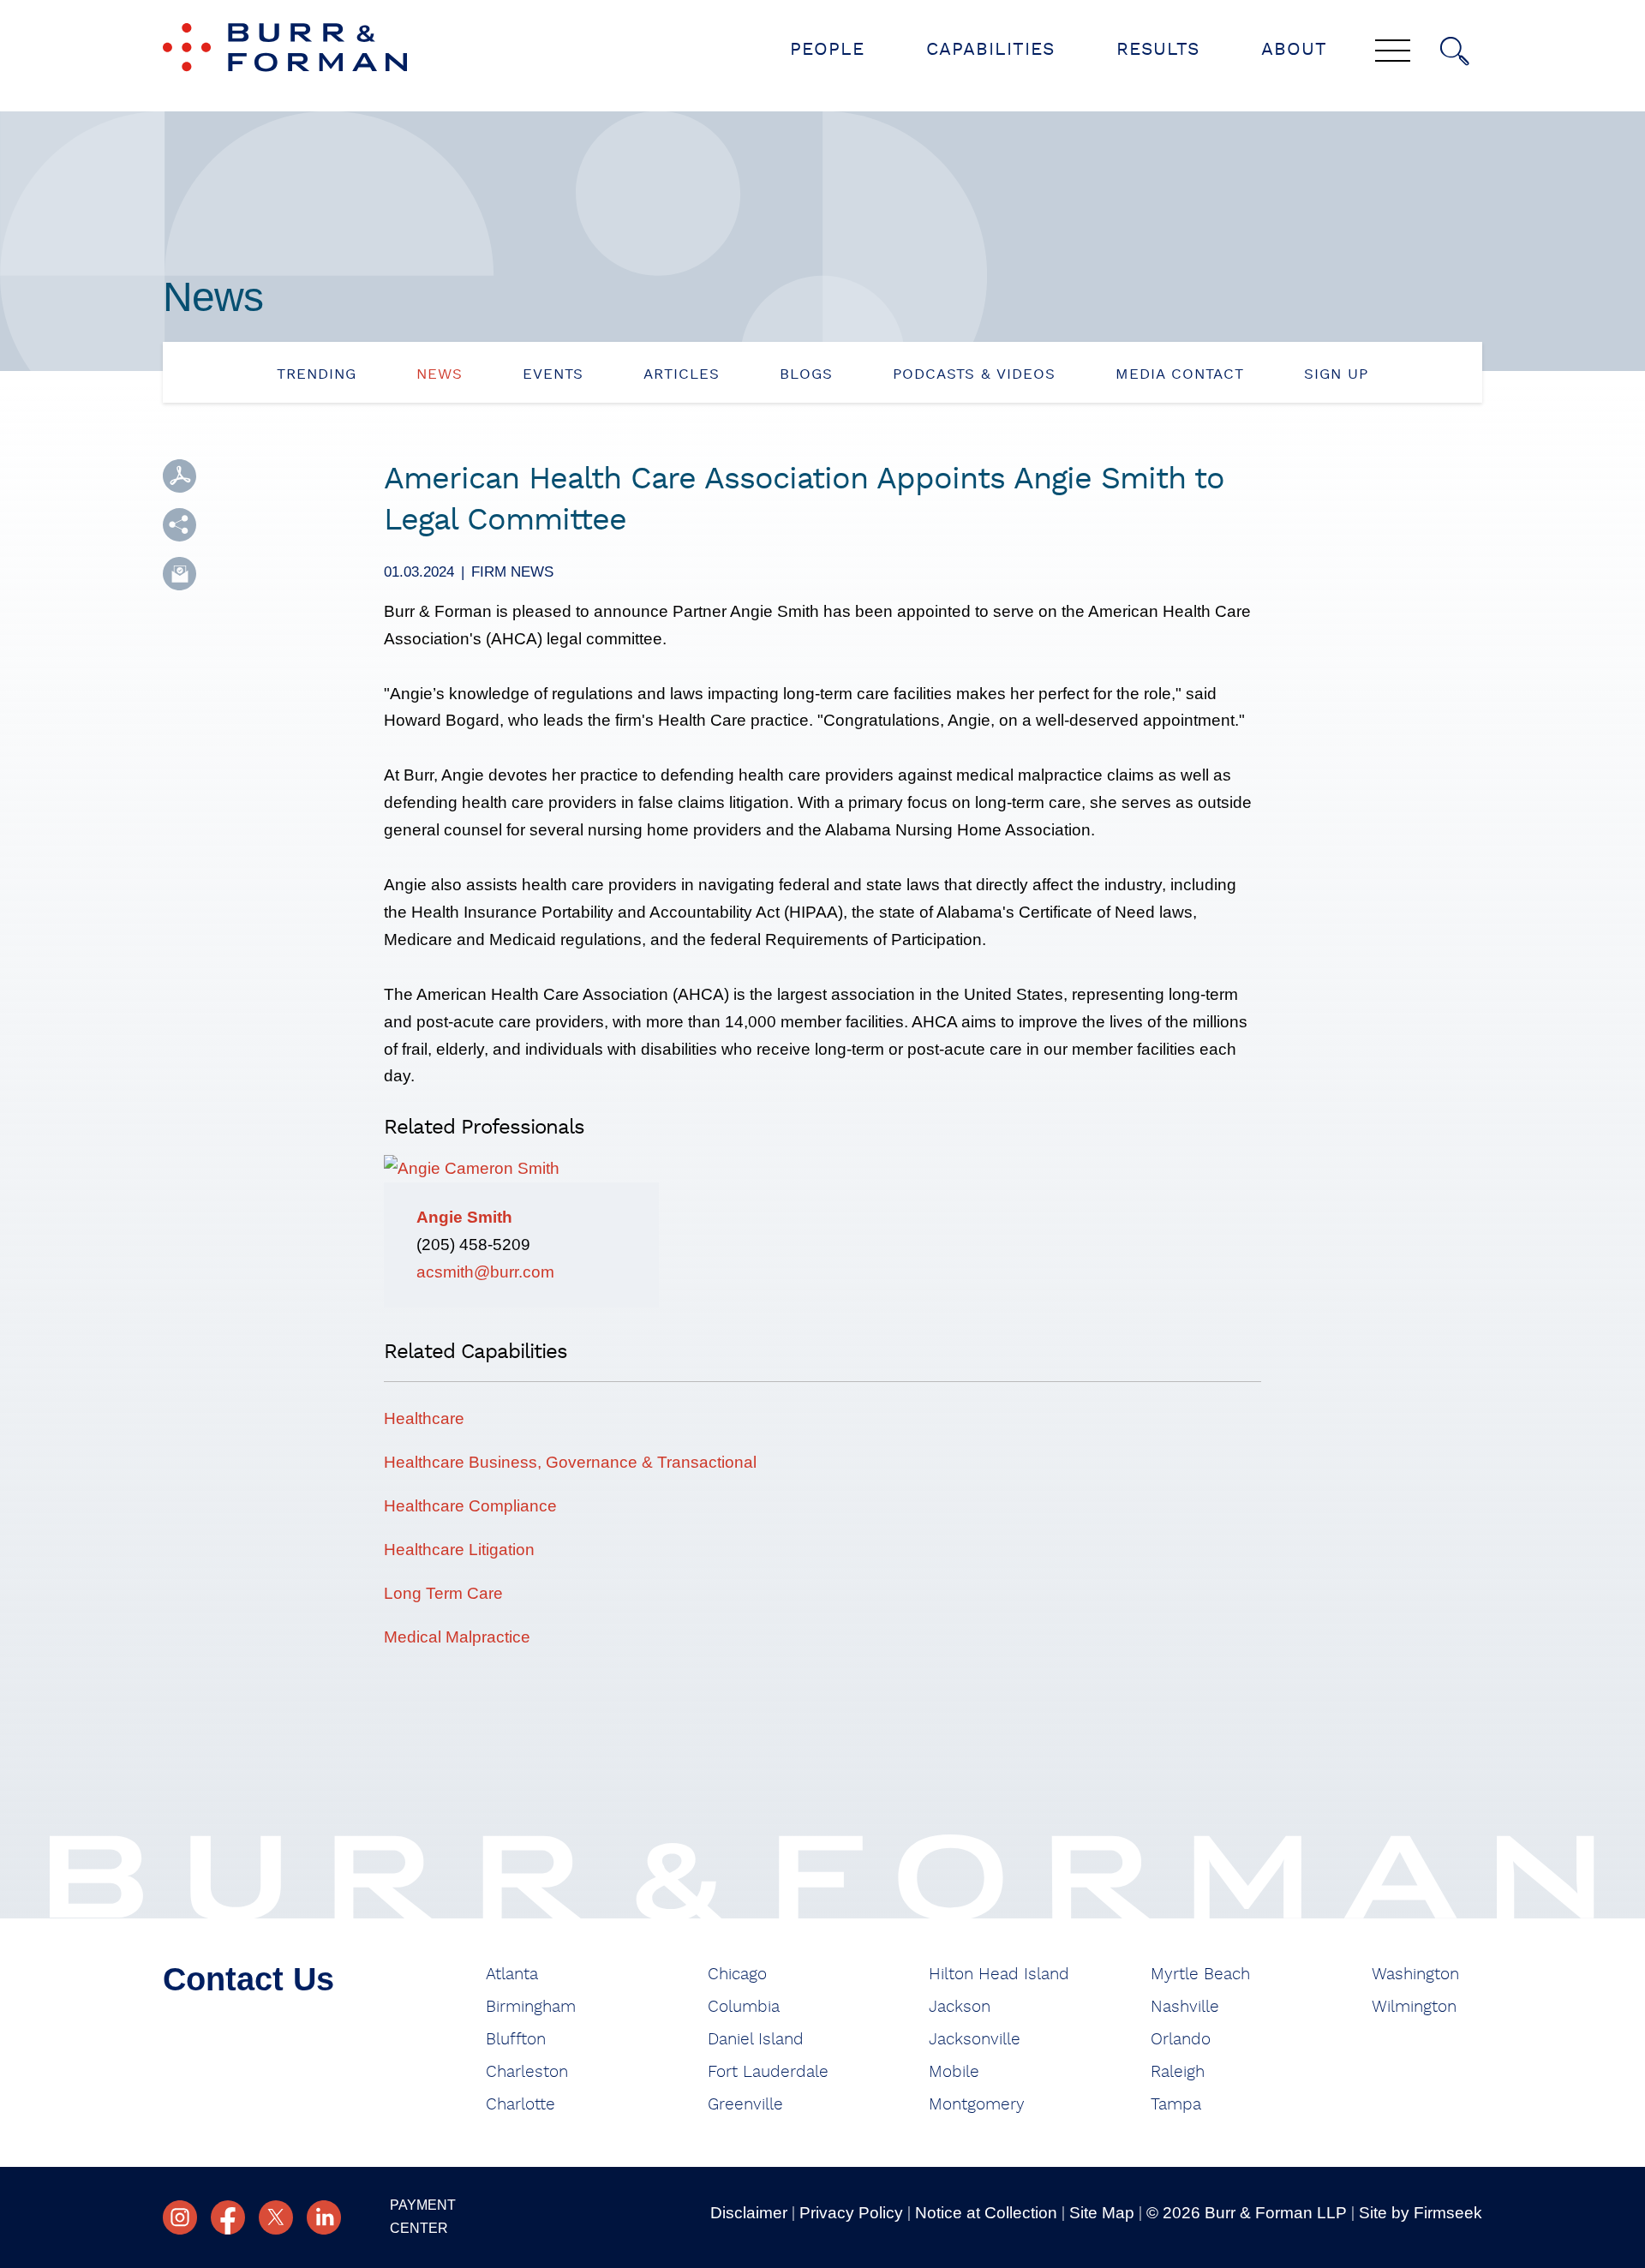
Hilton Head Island (999, 1975)
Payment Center (423, 2217)
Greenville (745, 2105)
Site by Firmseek (1421, 2213)
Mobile (954, 2072)
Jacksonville (975, 2040)
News (440, 374)
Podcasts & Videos (974, 374)
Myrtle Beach (1200, 1975)
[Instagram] (180, 2217)
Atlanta (512, 1975)
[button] (179, 525)
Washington (1415, 1975)
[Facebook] (228, 2217)
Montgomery (977, 2105)
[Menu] (1393, 52)
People (827, 49)
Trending (317, 374)
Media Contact (1180, 374)
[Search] (1455, 51)
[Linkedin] (324, 2217)
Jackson (960, 2007)
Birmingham (531, 2007)
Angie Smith (464, 1217)
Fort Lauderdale (768, 2072)
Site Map (1102, 2213)
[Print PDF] (179, 476)
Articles (682, 374)
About (1294, 49)
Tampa (1176, 2105)
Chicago (737, 1975)
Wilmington (1414, 2007)
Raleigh (1178, 2072)
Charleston (527, 2072)
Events (553, 374)
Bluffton (516, 2040)
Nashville (1185, 2007)
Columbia (744, 2007)
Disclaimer (749, 2213)
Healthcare (424, 1418)
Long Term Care (443, 1593)
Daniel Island (756, 2040)
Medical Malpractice (457, 1637)
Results (1158, 49)
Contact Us (248, 1979)
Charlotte (520, 2105)
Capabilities (990, 49)
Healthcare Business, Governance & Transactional (570, 1462)
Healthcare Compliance (470, 1506)
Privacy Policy (851, 2213)
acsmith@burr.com (485, 1272)
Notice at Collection (986, 2213)
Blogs (806, 374)
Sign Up (1336, 374)
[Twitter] (276, 2217)
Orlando (1181, 2040)
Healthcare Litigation (459, 1550)
